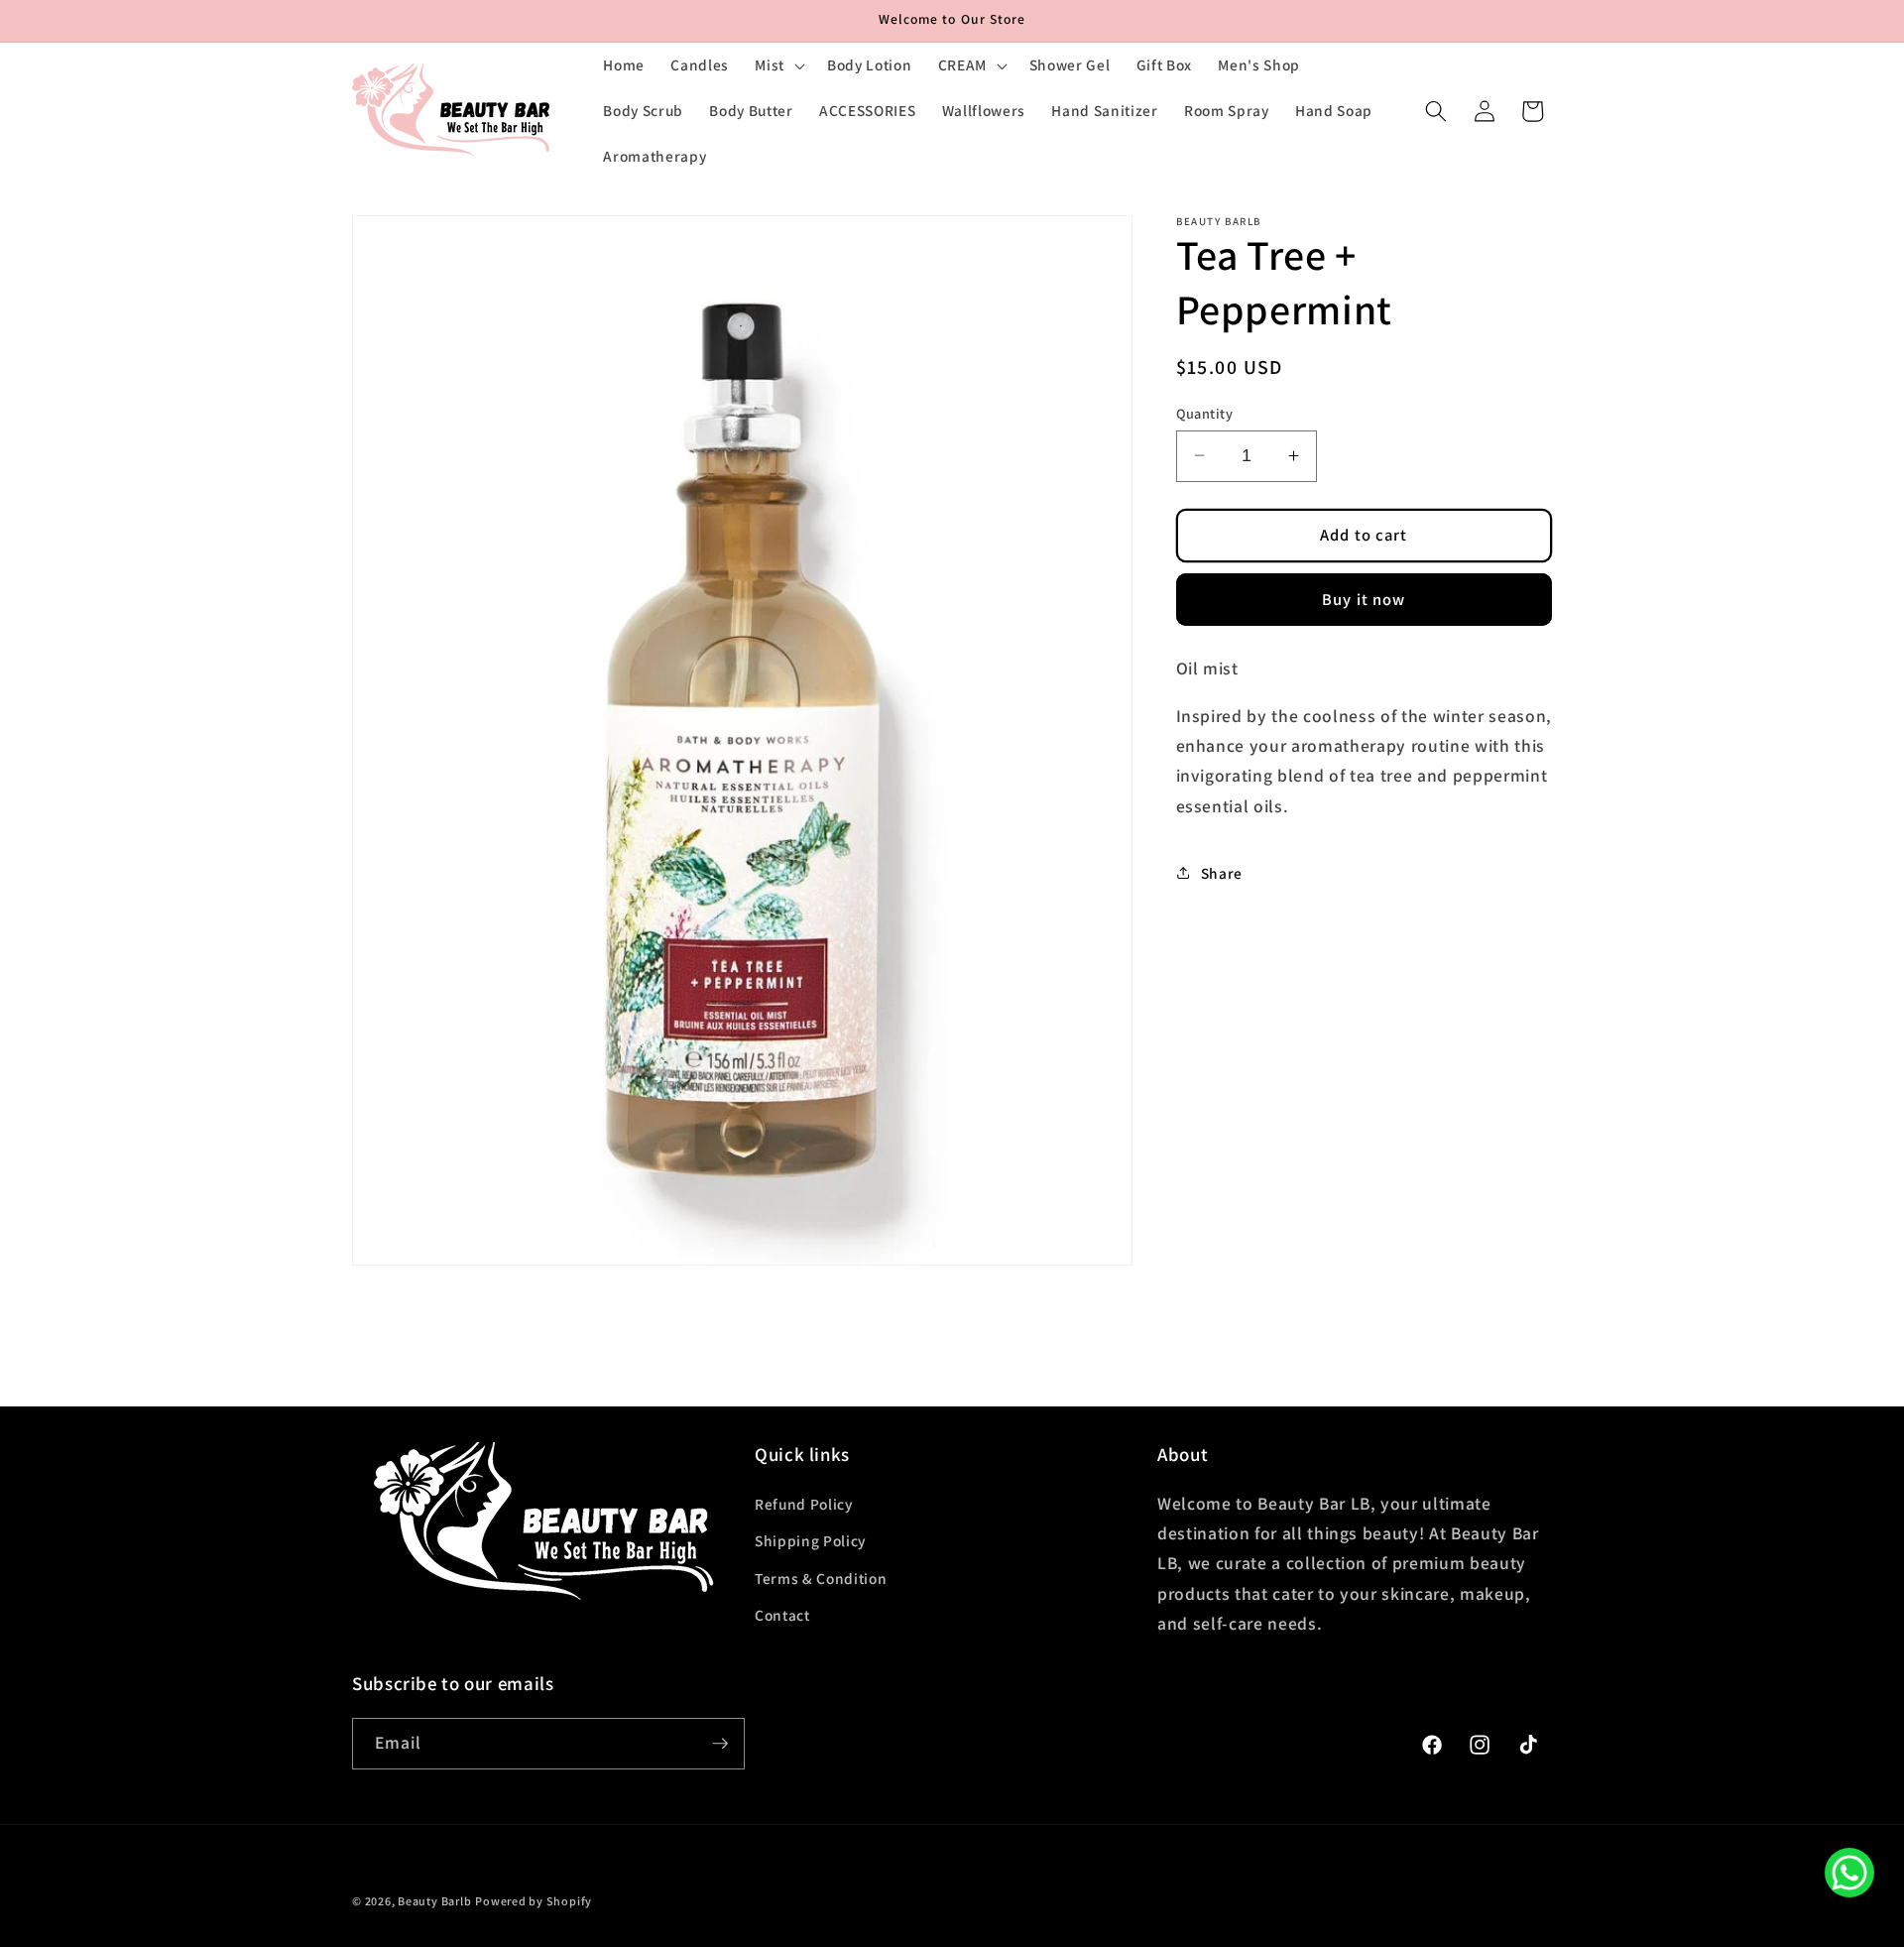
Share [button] (1222, 872)
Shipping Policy (810, 1540)
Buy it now (1364, 598)
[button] (778, 65)
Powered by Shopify (534, 1901)
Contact (782, 1615)
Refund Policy (804, 1504)
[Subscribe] (720, 1744)
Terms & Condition (821, 1578)
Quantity (1205, 412)
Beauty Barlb (434, 1901)
